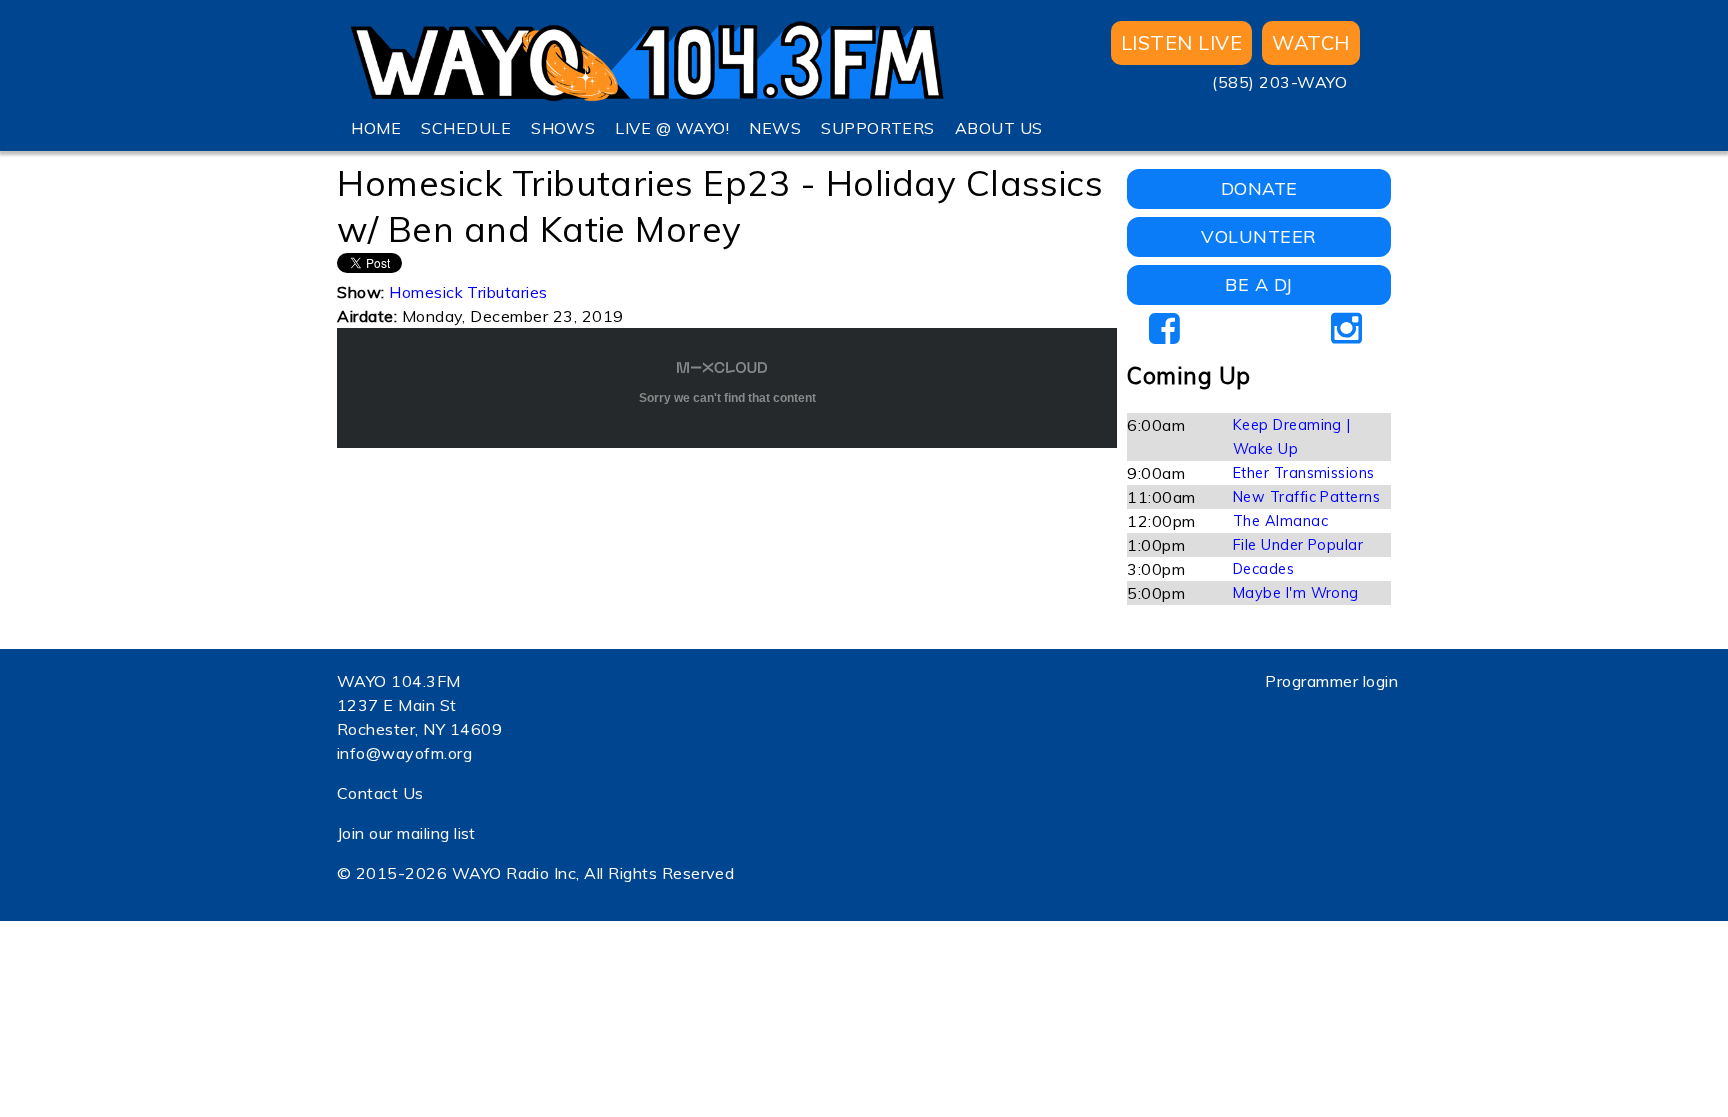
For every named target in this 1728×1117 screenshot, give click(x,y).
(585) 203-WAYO (1279, 82)
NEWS (775, 128)
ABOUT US (999, 128)
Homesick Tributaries (468, 292)
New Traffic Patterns (1307, 497)
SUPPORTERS (878, 128)
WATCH (1310, 42)
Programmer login (1331, 681)
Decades (1263, 569)
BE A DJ (1258, 284)
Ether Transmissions (1304, 473)
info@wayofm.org (404, 753)
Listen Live (1181, 42)
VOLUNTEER (1258, 236)
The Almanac (1280, 521)
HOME (376, 128)
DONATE (1259, 188)
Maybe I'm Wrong (1296, 593)
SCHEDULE (466, 128)
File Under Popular (1298, 545)
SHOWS (563, 128)
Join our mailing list (406, 833)
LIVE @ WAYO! (672, 128)
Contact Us (380, 793)
